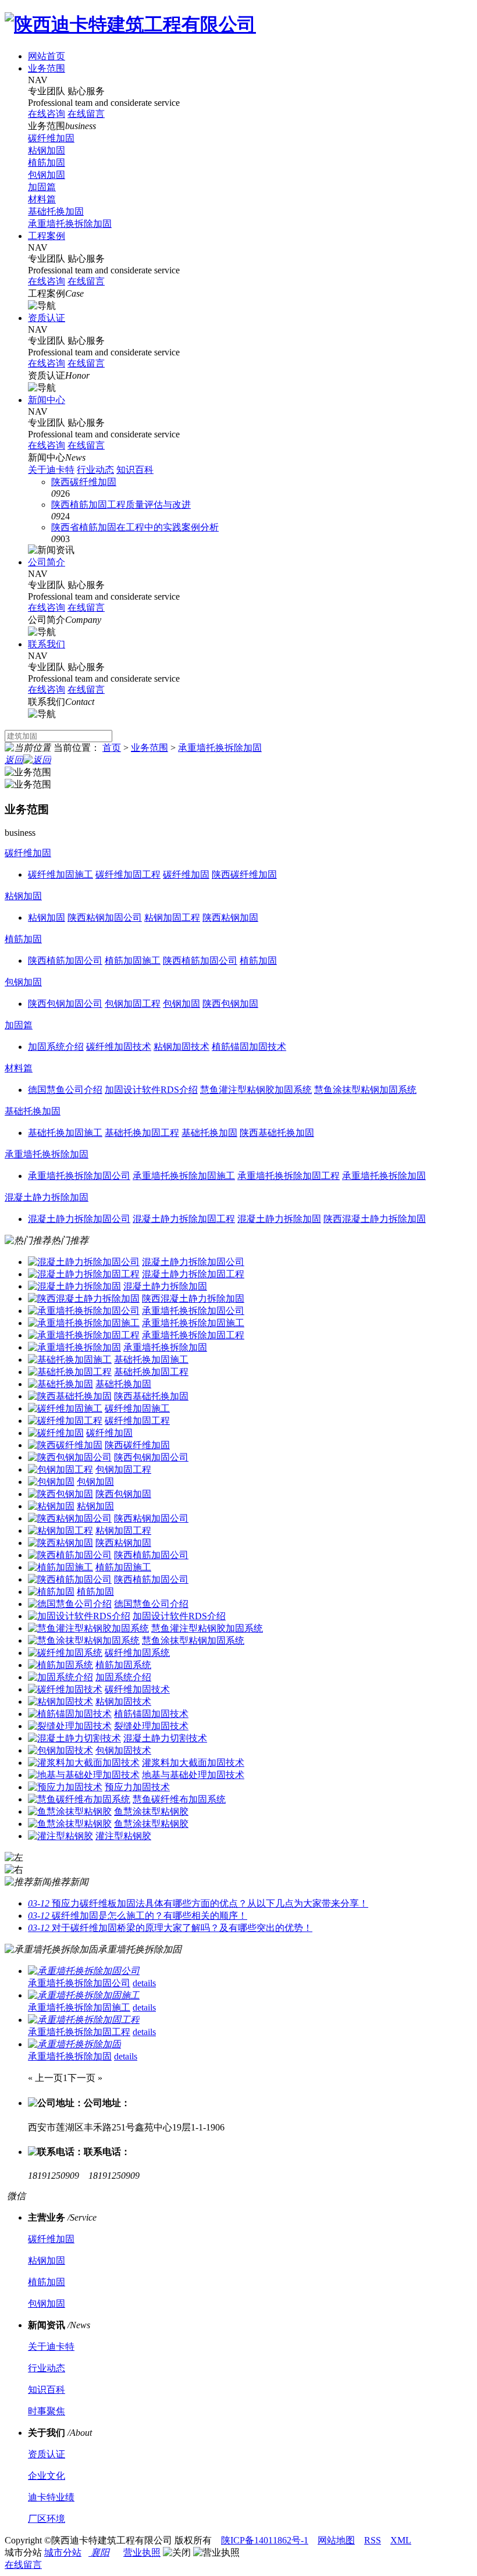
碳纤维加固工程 (137, 1421)
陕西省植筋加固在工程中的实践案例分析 (135, 527)
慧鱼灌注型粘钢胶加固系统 (207, 1628)
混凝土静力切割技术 (165, 1738)
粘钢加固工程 (123, 1531)
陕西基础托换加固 (151, 1396)
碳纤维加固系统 (137, 1653)
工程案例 (47, 236)
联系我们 (47, 644)
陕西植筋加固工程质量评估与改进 (121, 505)
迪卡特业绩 (51, 2497)
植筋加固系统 (123, 1665)
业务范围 (47, 68)
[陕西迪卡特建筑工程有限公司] (130, 24)
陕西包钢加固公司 (151, 1457)
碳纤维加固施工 (137, 1408)
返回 (14, 760)
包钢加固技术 (123, 1750)
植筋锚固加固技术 (151, 1714)
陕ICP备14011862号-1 (265, 2540)
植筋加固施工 (123, 1567)
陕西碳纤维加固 (84, 482)
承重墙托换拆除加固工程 (193, 1335)
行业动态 (95, 470)
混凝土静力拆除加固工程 (193, 1274)
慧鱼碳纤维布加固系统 (179, 1799)
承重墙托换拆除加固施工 (193, 1323)
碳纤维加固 (51, 138)
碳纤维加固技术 (137, 1689)
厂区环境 (47, 2519)
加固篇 (42, 187)
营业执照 (142, 2552)
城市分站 (63, 2552)
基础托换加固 (56, 211)
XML (401, 2540)
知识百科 (135, 470)
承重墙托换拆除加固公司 (193, 1311)
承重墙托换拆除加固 (70, 224)
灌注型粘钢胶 (123, 1836)
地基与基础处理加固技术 (193, 1775)
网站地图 (336, 2540)
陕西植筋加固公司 (151, 1555)
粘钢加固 (47, 150)
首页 (112, 748)
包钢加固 (47, 175)
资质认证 (47, 318)
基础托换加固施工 (151, 1360)
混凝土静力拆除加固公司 (193, 1262)
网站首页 (47, 56)
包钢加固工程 (123, 1469)
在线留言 (23, 2565)
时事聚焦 (47, 2411)
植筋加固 (47, 163)
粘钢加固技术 (123, 1702)
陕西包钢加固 (123, 1494)
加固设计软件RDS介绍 (179, 1616)
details (144, 1983)
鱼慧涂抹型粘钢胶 (151, 1811)
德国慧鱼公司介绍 (151, 1604)
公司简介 (47, 562)
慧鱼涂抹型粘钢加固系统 (193, 1640)
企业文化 (47, 2476)
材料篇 (42, 199)
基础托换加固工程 (151, 1372)
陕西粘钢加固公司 (151, 1518)
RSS (373, 2540)
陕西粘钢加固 (123, 1543)
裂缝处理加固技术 (151, 1726)
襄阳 (99, 2552)
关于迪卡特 (51, 470)
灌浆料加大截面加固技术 (193, 1763)
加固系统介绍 (123, 1677)
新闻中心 (47, 400)
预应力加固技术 (137, 1787)
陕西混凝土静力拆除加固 (193, 1298)
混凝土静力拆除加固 (47, 1197)
